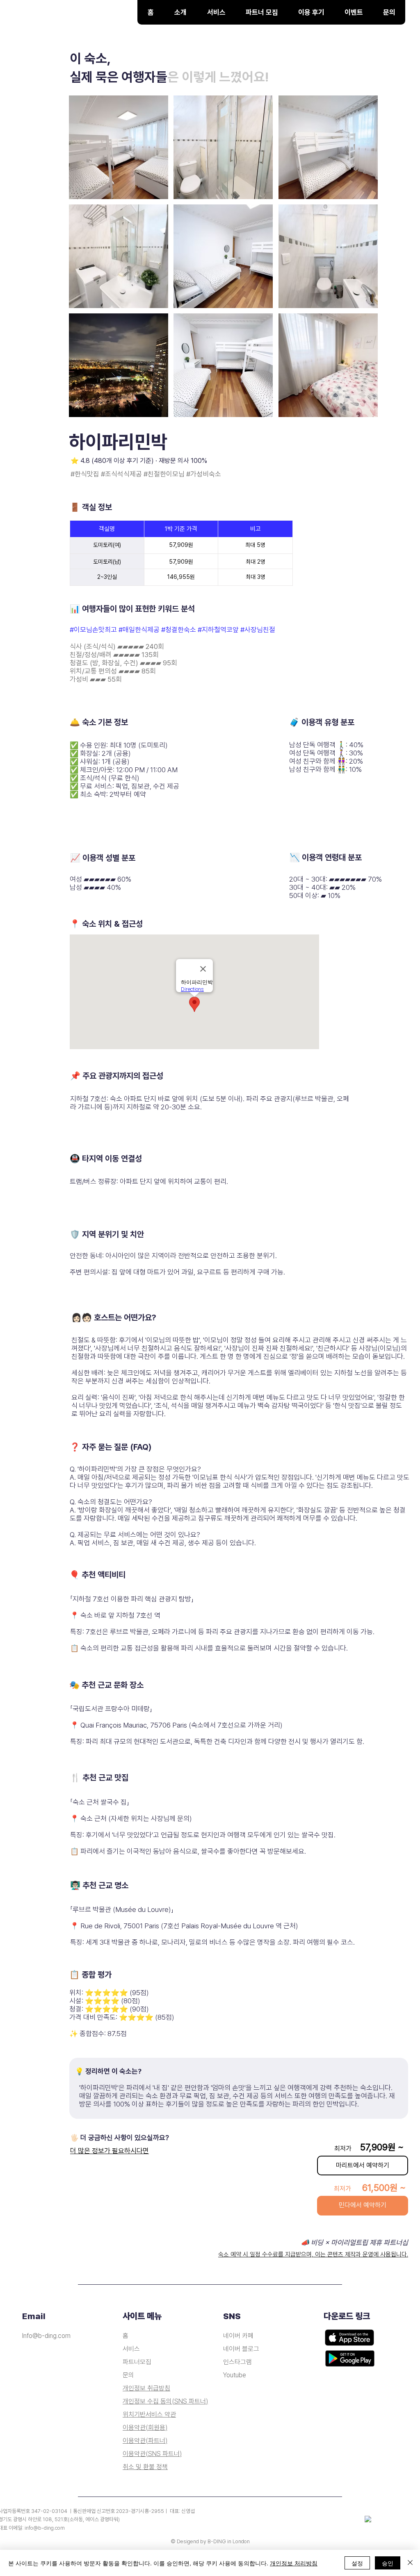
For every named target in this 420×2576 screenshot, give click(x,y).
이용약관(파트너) (145, 2441)
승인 (388, 2563)
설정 (357, 2563)
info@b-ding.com (45, 2528)
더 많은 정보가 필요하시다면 (110, 2151)
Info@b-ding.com (46, 2336)
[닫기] (410, 2563)
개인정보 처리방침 (294, 2563)
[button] (216, 12)
